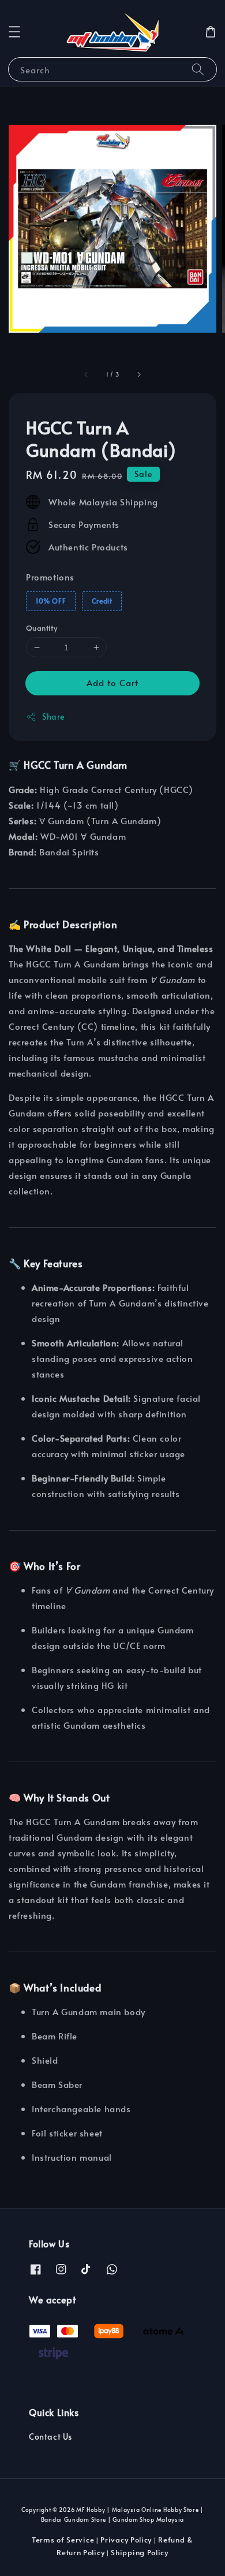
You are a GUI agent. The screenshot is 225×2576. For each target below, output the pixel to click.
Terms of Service (63, 2540)
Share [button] (53, 716)
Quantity (42, 628)
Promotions (50, 577)
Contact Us (50, 2437)
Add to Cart (112, 682)
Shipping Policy (140, 2552)
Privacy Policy (126, 2540)
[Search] (198, 69)
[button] (14, 32)
